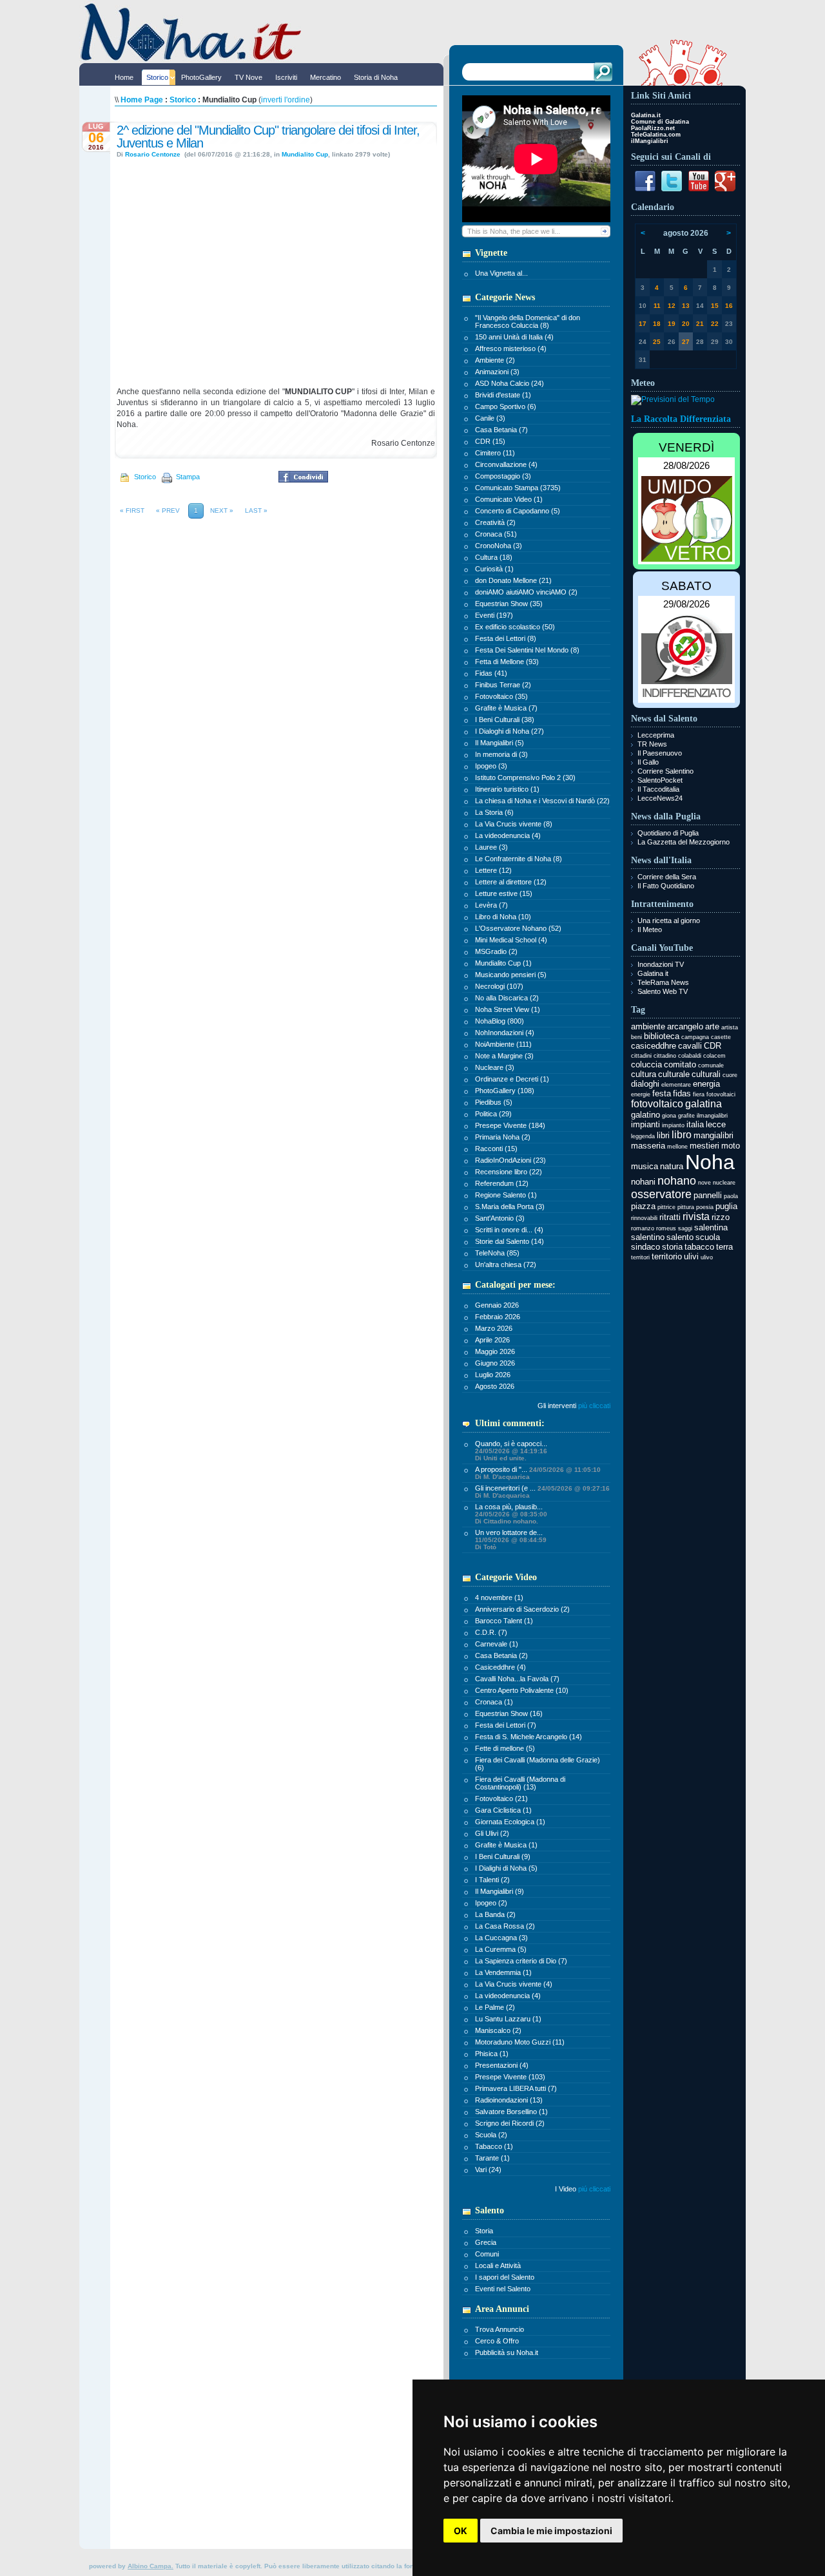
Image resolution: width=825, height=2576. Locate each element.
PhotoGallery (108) (505, 1091)
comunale (711, 1065)
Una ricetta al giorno (669, 921)
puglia (726, 1206)
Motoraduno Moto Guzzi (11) (520, 2042)
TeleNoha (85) (497, 1253)
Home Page (142, 100)
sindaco (645, 1247)
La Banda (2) (495, 1914)
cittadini (641, 1056)
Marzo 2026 (494, 1328)
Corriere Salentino (665, 771)
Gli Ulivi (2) (492, 1833)
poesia (705, 1207)
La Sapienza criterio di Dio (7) (521, 1961)
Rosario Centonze (154, 154)
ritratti (670, 1217)
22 (715, 324)
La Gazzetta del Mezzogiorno (684, 842)
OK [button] (461, 2531)
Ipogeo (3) (491, 766)
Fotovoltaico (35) (501, 696)
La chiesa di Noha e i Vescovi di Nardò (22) (542, 801)
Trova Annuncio (500, 2329)
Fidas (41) (491, 673)
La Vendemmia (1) (503, 1972)
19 (672, 324)
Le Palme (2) (495, 2007)
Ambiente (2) (495, 360)
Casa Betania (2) (501, 1655)
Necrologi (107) (499, 986)
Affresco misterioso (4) (511, 348)
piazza (643, 1206)
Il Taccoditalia (658, 789)
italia (695, 1124)
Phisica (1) (492, 2054)
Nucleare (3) (495, 1067)
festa (662, 1093)
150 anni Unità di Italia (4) (514, 337)
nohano (677, 1181)
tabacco (699, 1247)
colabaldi (690, 1056)
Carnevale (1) (497, 1644)
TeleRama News (663, 982)
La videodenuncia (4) (508, 835)
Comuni (487, 2254)
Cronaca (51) (496, 534)
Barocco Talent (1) (504, 1621)
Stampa (187, 477)
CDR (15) (490, 441)
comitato (680, 1064)
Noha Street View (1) (508, 1009)
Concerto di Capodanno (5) (518, 511)
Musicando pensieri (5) (511, 975)
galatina (704, 1104)
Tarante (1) (492, 2158)
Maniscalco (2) (498, 2030)
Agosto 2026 (495, 1386)
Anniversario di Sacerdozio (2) (522, 1609)
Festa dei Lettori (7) (506, 1725)
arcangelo (685, 1026)
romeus (666, 1228)
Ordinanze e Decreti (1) (512, 1079)
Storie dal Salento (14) (510, 1241)
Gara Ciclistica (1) (503, 1810)
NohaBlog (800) (500, 1021)
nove (704, 1183)
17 (643, 324)
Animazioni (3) (497, 372)
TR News (652, 744)
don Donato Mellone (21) (513, 580)
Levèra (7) (491, 905)
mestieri (704, 1146)
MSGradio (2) (496, 951)
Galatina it (653, 973)
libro (682, 1135)
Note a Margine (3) (504, 1056)
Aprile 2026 (492, 1340)
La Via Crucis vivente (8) (514, 824)
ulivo (707, 1257)
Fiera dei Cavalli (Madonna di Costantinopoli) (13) (520, 1783)
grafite (686, 1116)
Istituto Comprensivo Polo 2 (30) (525, 778)
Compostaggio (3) (503, 476)
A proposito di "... (538, 1473)
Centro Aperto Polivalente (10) (522, 1690)
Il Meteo (650, 930)
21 (700, 324)
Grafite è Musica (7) (506, 708)
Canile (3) (490, 418)
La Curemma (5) (501, 1949)
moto (731, 1146)
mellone (677, 1147)
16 (729, 306)
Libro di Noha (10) (503, 917)
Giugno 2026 (495, 1363)
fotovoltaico (657, 1104)
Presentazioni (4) (502, 2065)
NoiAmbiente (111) (503, 1044)
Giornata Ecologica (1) (510, 1822)
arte (712, 1026)
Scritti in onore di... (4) (509, 1230)
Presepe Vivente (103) (510, 2077)
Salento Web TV (663, 991)
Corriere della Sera (667, 877)
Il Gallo (648, 762)
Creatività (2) (495, 522)
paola (731, 1196)
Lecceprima (656, 735)
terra (724, 1247)
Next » (222, 510)
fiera (699, 1094)
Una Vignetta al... (501, 273)
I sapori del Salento (505, 2277)
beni (636, 1037)
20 (686, 324)
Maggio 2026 (495, 1351)
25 (657, 342)
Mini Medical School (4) (511, 940)
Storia (484, 2231)
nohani (643, 1182)
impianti (645, 1124)
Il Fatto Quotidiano (666, 886)
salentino (648, 1237)
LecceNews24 (660, 798)
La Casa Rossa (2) (505, 1926)
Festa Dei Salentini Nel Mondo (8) (527, 650)
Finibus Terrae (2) (503, 685)
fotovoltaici (721, 1094)
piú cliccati (594, 2189)
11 (657, 306)
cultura (644, 1074)
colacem (714, 1056)
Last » (256, 510)
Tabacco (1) (494, 2146)
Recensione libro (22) (509, 1172)
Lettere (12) (493, 870)
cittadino (665, 1056)
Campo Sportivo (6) (506, 406)
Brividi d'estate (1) (503, 395)
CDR (713, 1046)
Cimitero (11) (495, 453)
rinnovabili (644, 1218)
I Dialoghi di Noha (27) (510, 731)
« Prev (168, 510)
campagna (695, 1037)
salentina (711, 1227)
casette (721, 1037)
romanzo (643, 1228)
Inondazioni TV (661, 964)
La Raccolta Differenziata (681, 419)
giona (669, 1116)
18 (657, 324)
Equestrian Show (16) (509, 1713)
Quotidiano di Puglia (668, 833)
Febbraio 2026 (498, 1317)
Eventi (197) (494, 615)
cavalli (690, 1046)
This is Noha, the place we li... (514, 231)
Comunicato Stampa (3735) (518, 488)
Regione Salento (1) (506, 1195)
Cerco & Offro (497, 2341)
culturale (674, 1074)
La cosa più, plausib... (511, 1514)
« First (132, 510)
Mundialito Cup (305, 154)
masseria (648, 1146)
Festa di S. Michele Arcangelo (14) (529, 1737)
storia (672, 1247)
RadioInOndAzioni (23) (510, 1160)
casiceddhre (654, 1046)
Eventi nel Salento (503, 2289)
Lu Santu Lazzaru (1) (508, 2019)
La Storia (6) (494, 812)
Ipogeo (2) (491, 1903)
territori (640, 1257)
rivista (696, 1216)
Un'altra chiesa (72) (506, 1264)
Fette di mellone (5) (505, 1748)
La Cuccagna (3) (501, 1938)
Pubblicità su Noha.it (507, 2352)
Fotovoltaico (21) (501, 1798)
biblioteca (662, 1036)
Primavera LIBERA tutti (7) (516, 2088)
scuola (708, 1237)
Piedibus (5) (494, 1102)
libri (663, 1135)
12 (672, 306)
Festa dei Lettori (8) (506, 638)
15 (715, 306)
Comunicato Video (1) (509, 499)
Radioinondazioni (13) (509, 2100)
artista (730, 1027)
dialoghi (645, 1084)
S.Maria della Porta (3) (510, 1207)
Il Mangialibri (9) (500, 1891)
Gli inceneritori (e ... (542, 1492)
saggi (685, 1228)
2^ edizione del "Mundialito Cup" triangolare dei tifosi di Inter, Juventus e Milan (268, 137)
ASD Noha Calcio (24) (510, 383)
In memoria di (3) (501, 754)
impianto (673, 1125)
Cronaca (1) (494, 1702)
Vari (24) (488, 2170)
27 (686, 342)
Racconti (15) (496, 1149)
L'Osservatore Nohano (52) (518, 928)
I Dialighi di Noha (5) (506, 1868)
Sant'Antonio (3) (500, 1218)
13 (686, 306)
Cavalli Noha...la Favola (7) (517, 1679)
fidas (682, 1093)
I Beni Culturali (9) (503, 1856)
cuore (730, 1075)
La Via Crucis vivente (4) (514, 1984)
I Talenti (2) (492, 1880)
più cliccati (594, 1406)
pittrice (666, 1207)
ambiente (648, 1026)
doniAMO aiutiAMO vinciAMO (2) (526, 592)
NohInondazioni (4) (505, 1033)
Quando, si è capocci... (511, 1451)
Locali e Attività (498, 2266)
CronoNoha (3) (499, 546)
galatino (645, 1115)
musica (645, 1166)
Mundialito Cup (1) (503, 963)
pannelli (708, 1195)
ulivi (691, 1256)
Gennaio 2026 (497, 1305)
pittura (686, 1207)
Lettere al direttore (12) (511, 882)
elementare (676, 1085)
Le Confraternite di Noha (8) (519, 859)
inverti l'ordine (286, 100)
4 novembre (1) (499, 1598)
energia (706, 1084)
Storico (183, 100)
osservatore (661, 1194)
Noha (710, 1162)
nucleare (724, 1183)
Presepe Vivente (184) (510, 1125)
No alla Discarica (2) (507, 998)
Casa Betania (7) (501, 430)
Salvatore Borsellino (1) (511, 2112)
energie (641, 1094)
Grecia (486, 2242)
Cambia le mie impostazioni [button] (551, 2531)
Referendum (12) (502, 1183)
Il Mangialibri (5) (500, 743)
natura (672, 1166)
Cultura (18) (494, 557)
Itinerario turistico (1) (507, 789)
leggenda (643, 1136)
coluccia (646, 1064)
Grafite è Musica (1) (506, 1845)
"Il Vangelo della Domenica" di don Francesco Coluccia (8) (528, 321)
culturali (706, 1074)
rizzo (721, 1217)
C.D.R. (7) (491, 1632)
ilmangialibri (712, 1116)
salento (680, 1237)
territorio (667, 1256)
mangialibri (713, 1135)
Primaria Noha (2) (503, 1137)
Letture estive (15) (504, 893)
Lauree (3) (491, 847)
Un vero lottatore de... (511, 1540)
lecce (716, 1124)
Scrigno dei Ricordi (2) (510, 2123)
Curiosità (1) (494, 569)
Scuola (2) (491, 2135)
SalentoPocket (660, 780)
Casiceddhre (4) (500, 1667)
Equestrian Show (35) (509, 604)
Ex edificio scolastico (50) (515, 627)
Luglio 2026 (493, 1375)
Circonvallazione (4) (506, 464)
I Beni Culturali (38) (505, 720)
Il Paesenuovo (660, 753)
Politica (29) (493, 1114)
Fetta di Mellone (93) (507, 662)
